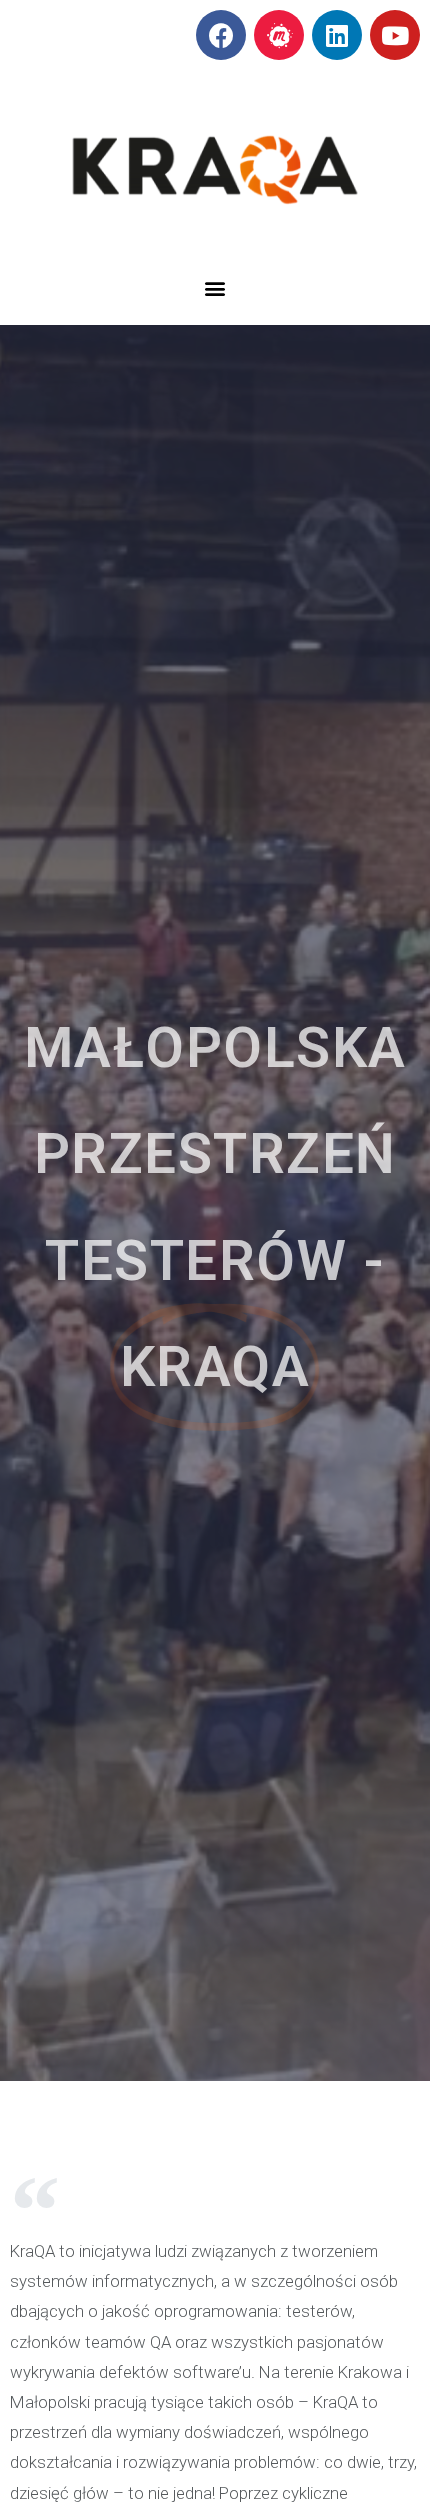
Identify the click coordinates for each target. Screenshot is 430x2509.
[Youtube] (395, 35)
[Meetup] (279, 35)
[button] (215, 288)
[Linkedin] (337, 35)
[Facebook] (221, 35)
